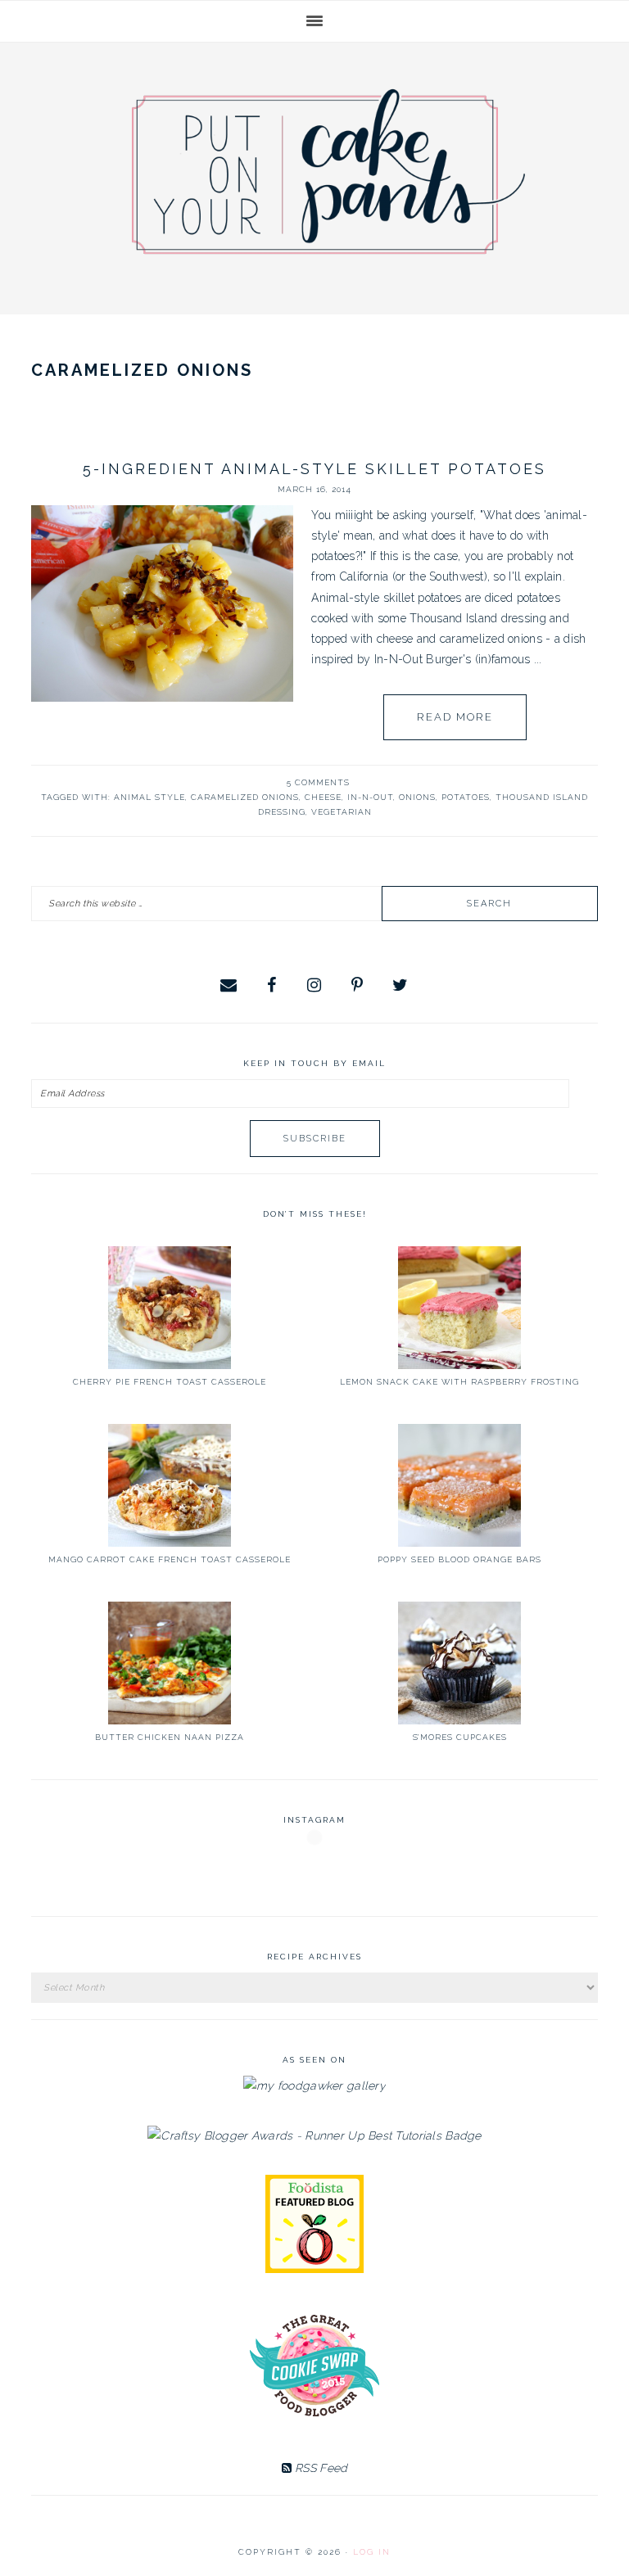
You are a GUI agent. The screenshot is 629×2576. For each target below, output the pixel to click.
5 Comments (318, 782)
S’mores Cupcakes (460, 1737)
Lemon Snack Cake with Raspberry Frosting (459, 1382)
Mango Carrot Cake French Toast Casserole (170, 1559)
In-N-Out (370, 797)
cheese (323, 797)
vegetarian (342, 812)
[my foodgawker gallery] (314, 2086)
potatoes (466, 797)
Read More (455, 717)
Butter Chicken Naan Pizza (170, 1737)
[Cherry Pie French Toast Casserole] (169, 1308)
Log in (372, 2552)
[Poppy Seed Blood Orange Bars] (460, 1485)
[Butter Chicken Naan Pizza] (169, 1663)
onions (417, 797)
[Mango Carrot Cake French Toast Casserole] (169, 1485)
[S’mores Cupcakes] (460, 1663)
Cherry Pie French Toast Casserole (170, 1382)
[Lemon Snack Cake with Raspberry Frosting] (460, 1308)
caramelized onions (245, 797)
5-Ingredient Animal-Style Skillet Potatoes (314, 469)
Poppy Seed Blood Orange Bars (459, 1559)
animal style (149, 797)
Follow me (315, 1876)
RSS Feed (320, 2468)
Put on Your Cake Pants (328, 172)
